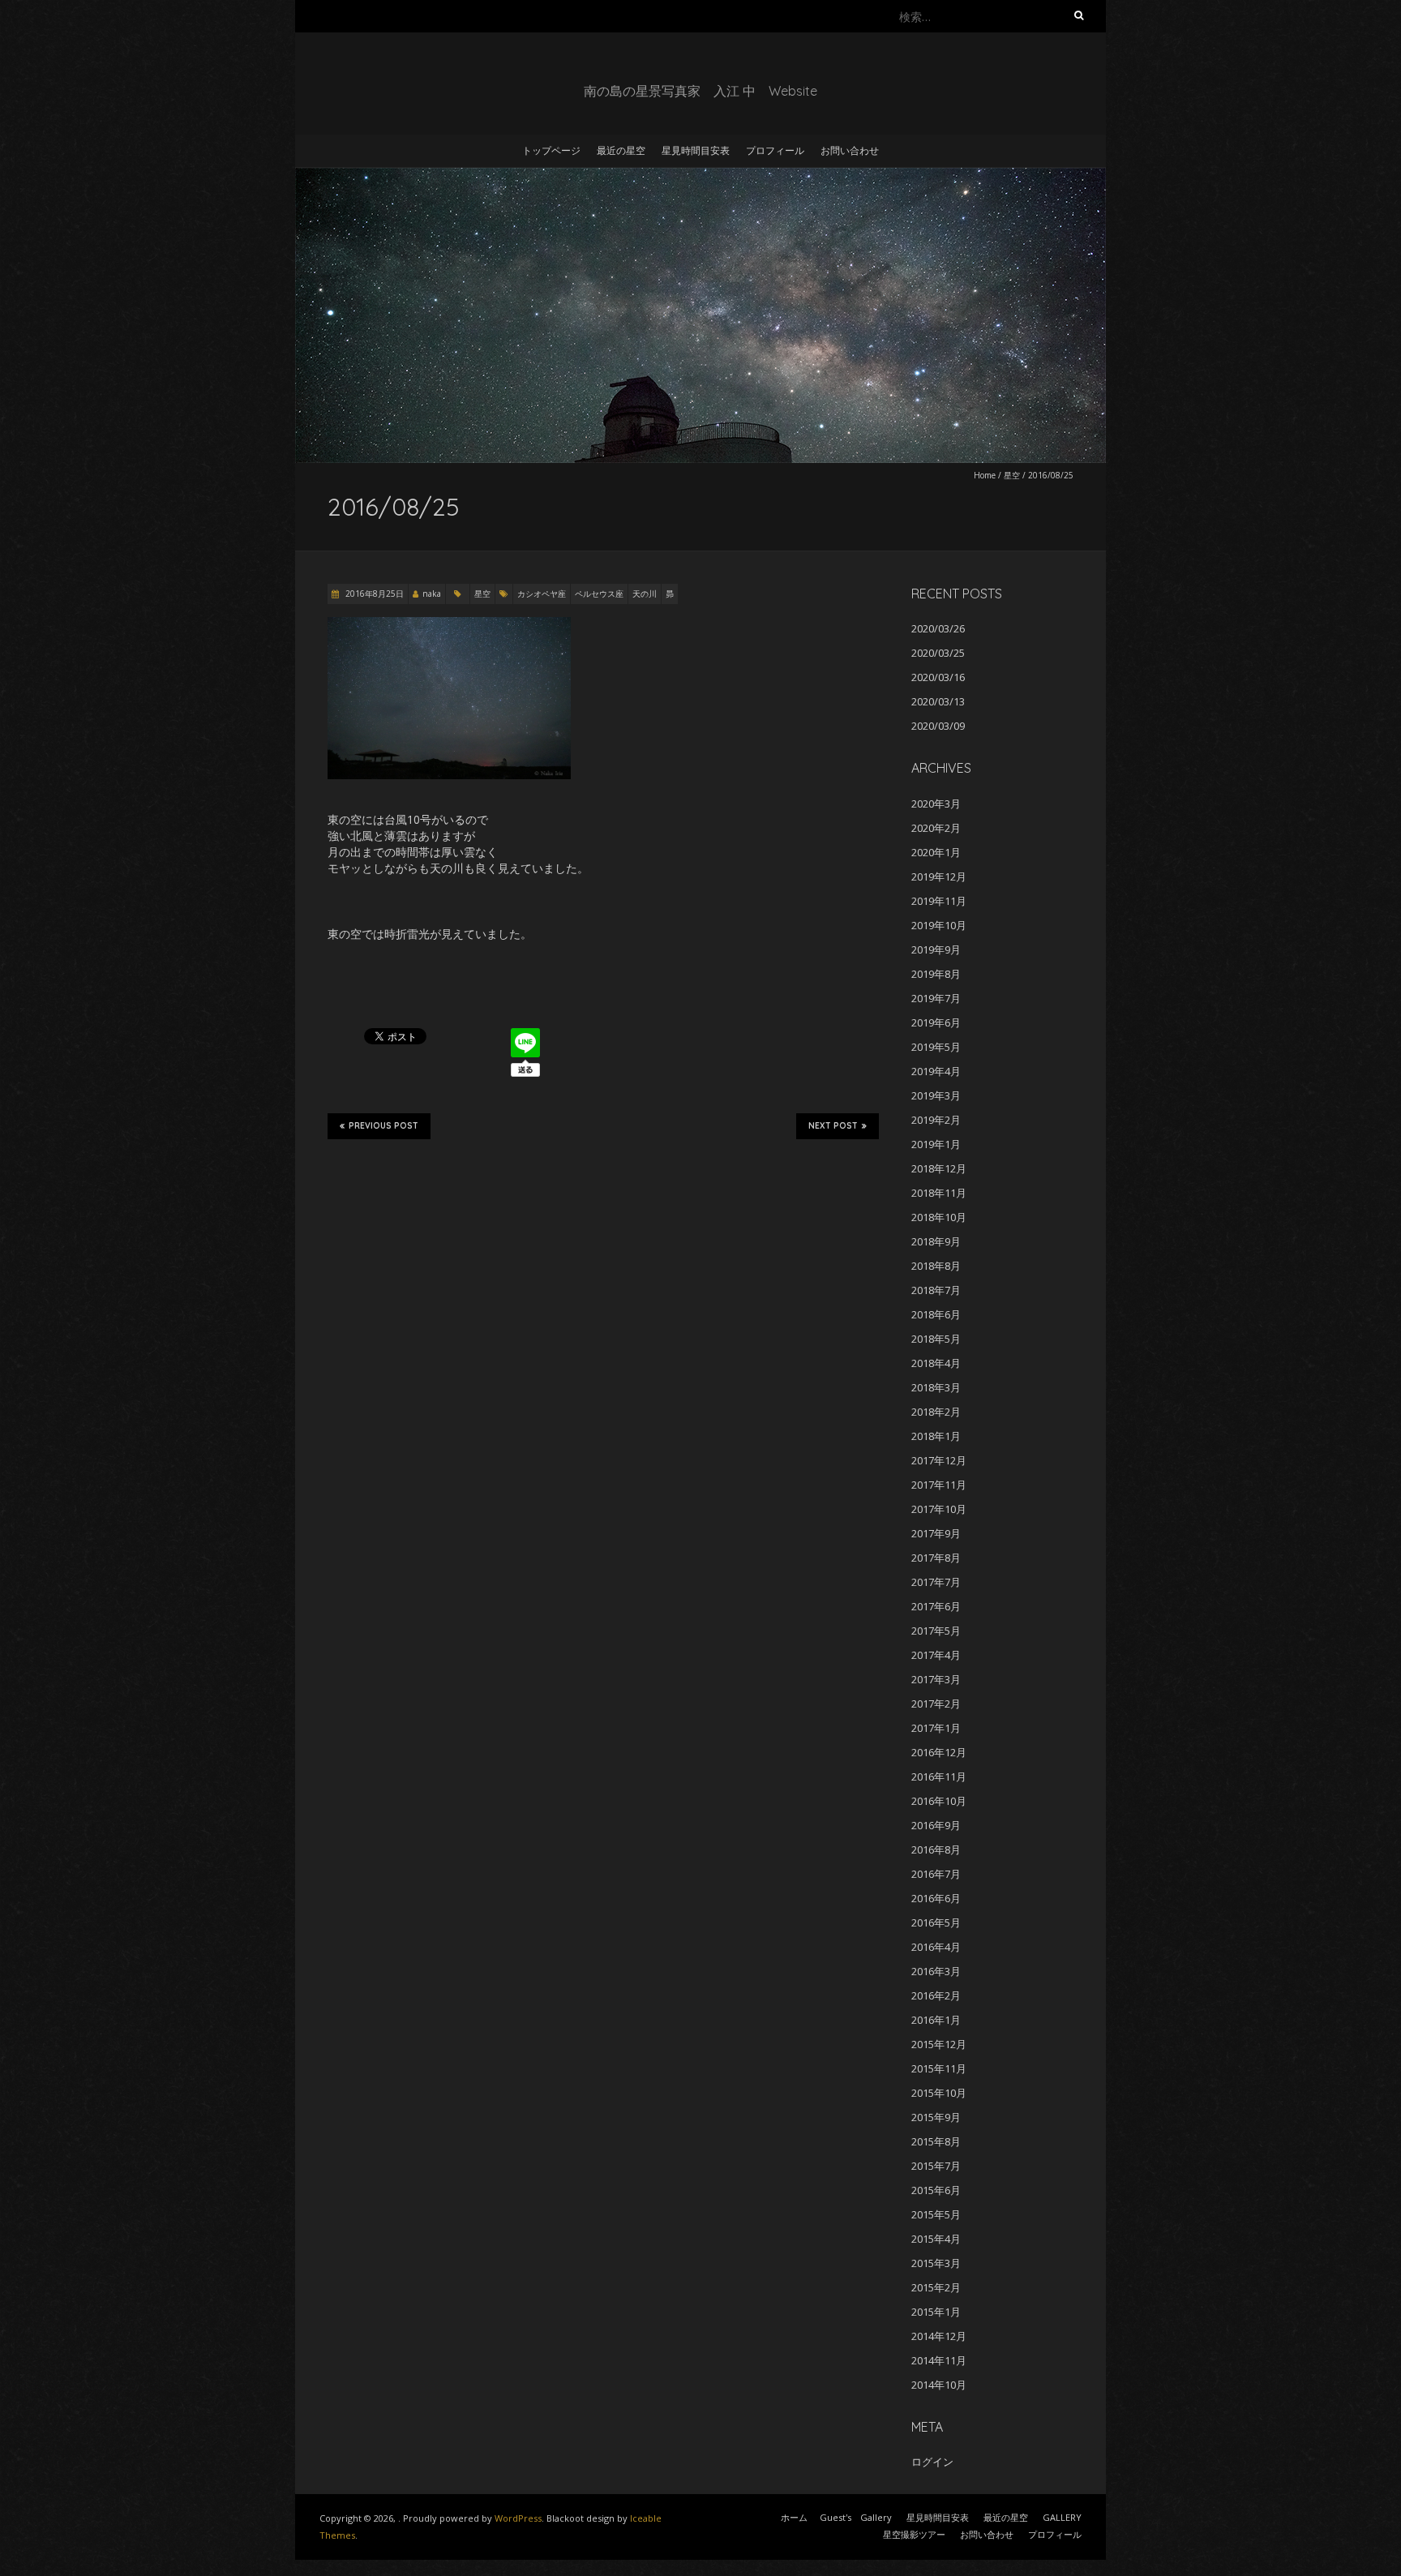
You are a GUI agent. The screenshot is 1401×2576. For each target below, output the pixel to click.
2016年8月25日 (373, 594)
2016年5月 (936, 1922)
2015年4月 (936, 2239)
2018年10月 (939, 1217)
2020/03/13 (938, 701)
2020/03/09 (938, 726)
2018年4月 (936, 1363)
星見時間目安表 (696, 150)
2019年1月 (936, 1144)
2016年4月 (936, 1947)
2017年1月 (936, 1728)
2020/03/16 (938, 677)
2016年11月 (939, 1777)
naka (432, 594)
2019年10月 (939, 925)
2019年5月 (936, 1047)
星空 (1012, 475)
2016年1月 (936, 2020)
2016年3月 (936, 1971)
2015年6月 (936, 2190)
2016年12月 (939, 1752)
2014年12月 (939, 2336)
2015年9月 (936, 2117)
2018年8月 (936, 1266)
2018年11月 (939, 1193)
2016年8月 (936, 1849)
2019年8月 (936, 974)
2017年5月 (936, 1631)
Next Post (833, 1126)
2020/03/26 (938, 628)
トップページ (551, 150)
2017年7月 (936, 1582)
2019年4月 (936, 1071)
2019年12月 (939, 877)
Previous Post (383, 1126)
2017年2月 (936, 1704)
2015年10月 (939, 2093)
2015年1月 (936, 2312)
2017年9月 (936, 1533)
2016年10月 (939, 1801)
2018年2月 (936, 1412)
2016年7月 (936, 1874)
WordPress (518, 2518)
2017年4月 (936, 1655)
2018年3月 (936, 1387)
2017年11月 (939, 1485)
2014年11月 (939, 2360)
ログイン (932, 2462)
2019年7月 (936, 998)
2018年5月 (936, 1339)
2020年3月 (936, 804)
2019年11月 (939, 901)
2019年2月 (936, 1120)
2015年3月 (936, 2263)
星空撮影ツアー (914, 2534)
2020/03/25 (938, 653)
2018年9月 (936, 1241)
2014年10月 (939, 2385)
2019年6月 (936, 1022)
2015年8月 (936, 2141)
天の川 (645, 594)
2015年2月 (936, 2287)
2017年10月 (939, 1509)
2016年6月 (936, 1898)
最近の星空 (621, 150)
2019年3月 (936, 1095)
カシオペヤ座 (542, 594)
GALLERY (1062, 2517)
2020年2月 (936, 828)
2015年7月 (936, 2166)
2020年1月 (936, 852)
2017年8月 (936, 1558)
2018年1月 (936, 1436)
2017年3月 (936, 1679)
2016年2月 (936, 1995)
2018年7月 (936, 1290)
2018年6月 (936, 1314)
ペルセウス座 (599, 594)
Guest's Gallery (856, 2517)
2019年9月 (936, 949)
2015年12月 (939, 2044)
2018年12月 (939, 1168)
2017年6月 (936, 1606)
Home (985, 475)
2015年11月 (939, 2068)
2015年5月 (936, 2214)
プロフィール (775, 150)
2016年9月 (936, 1825)
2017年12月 (939, 1460)
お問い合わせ (850, 150)
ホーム (794, 2517)
